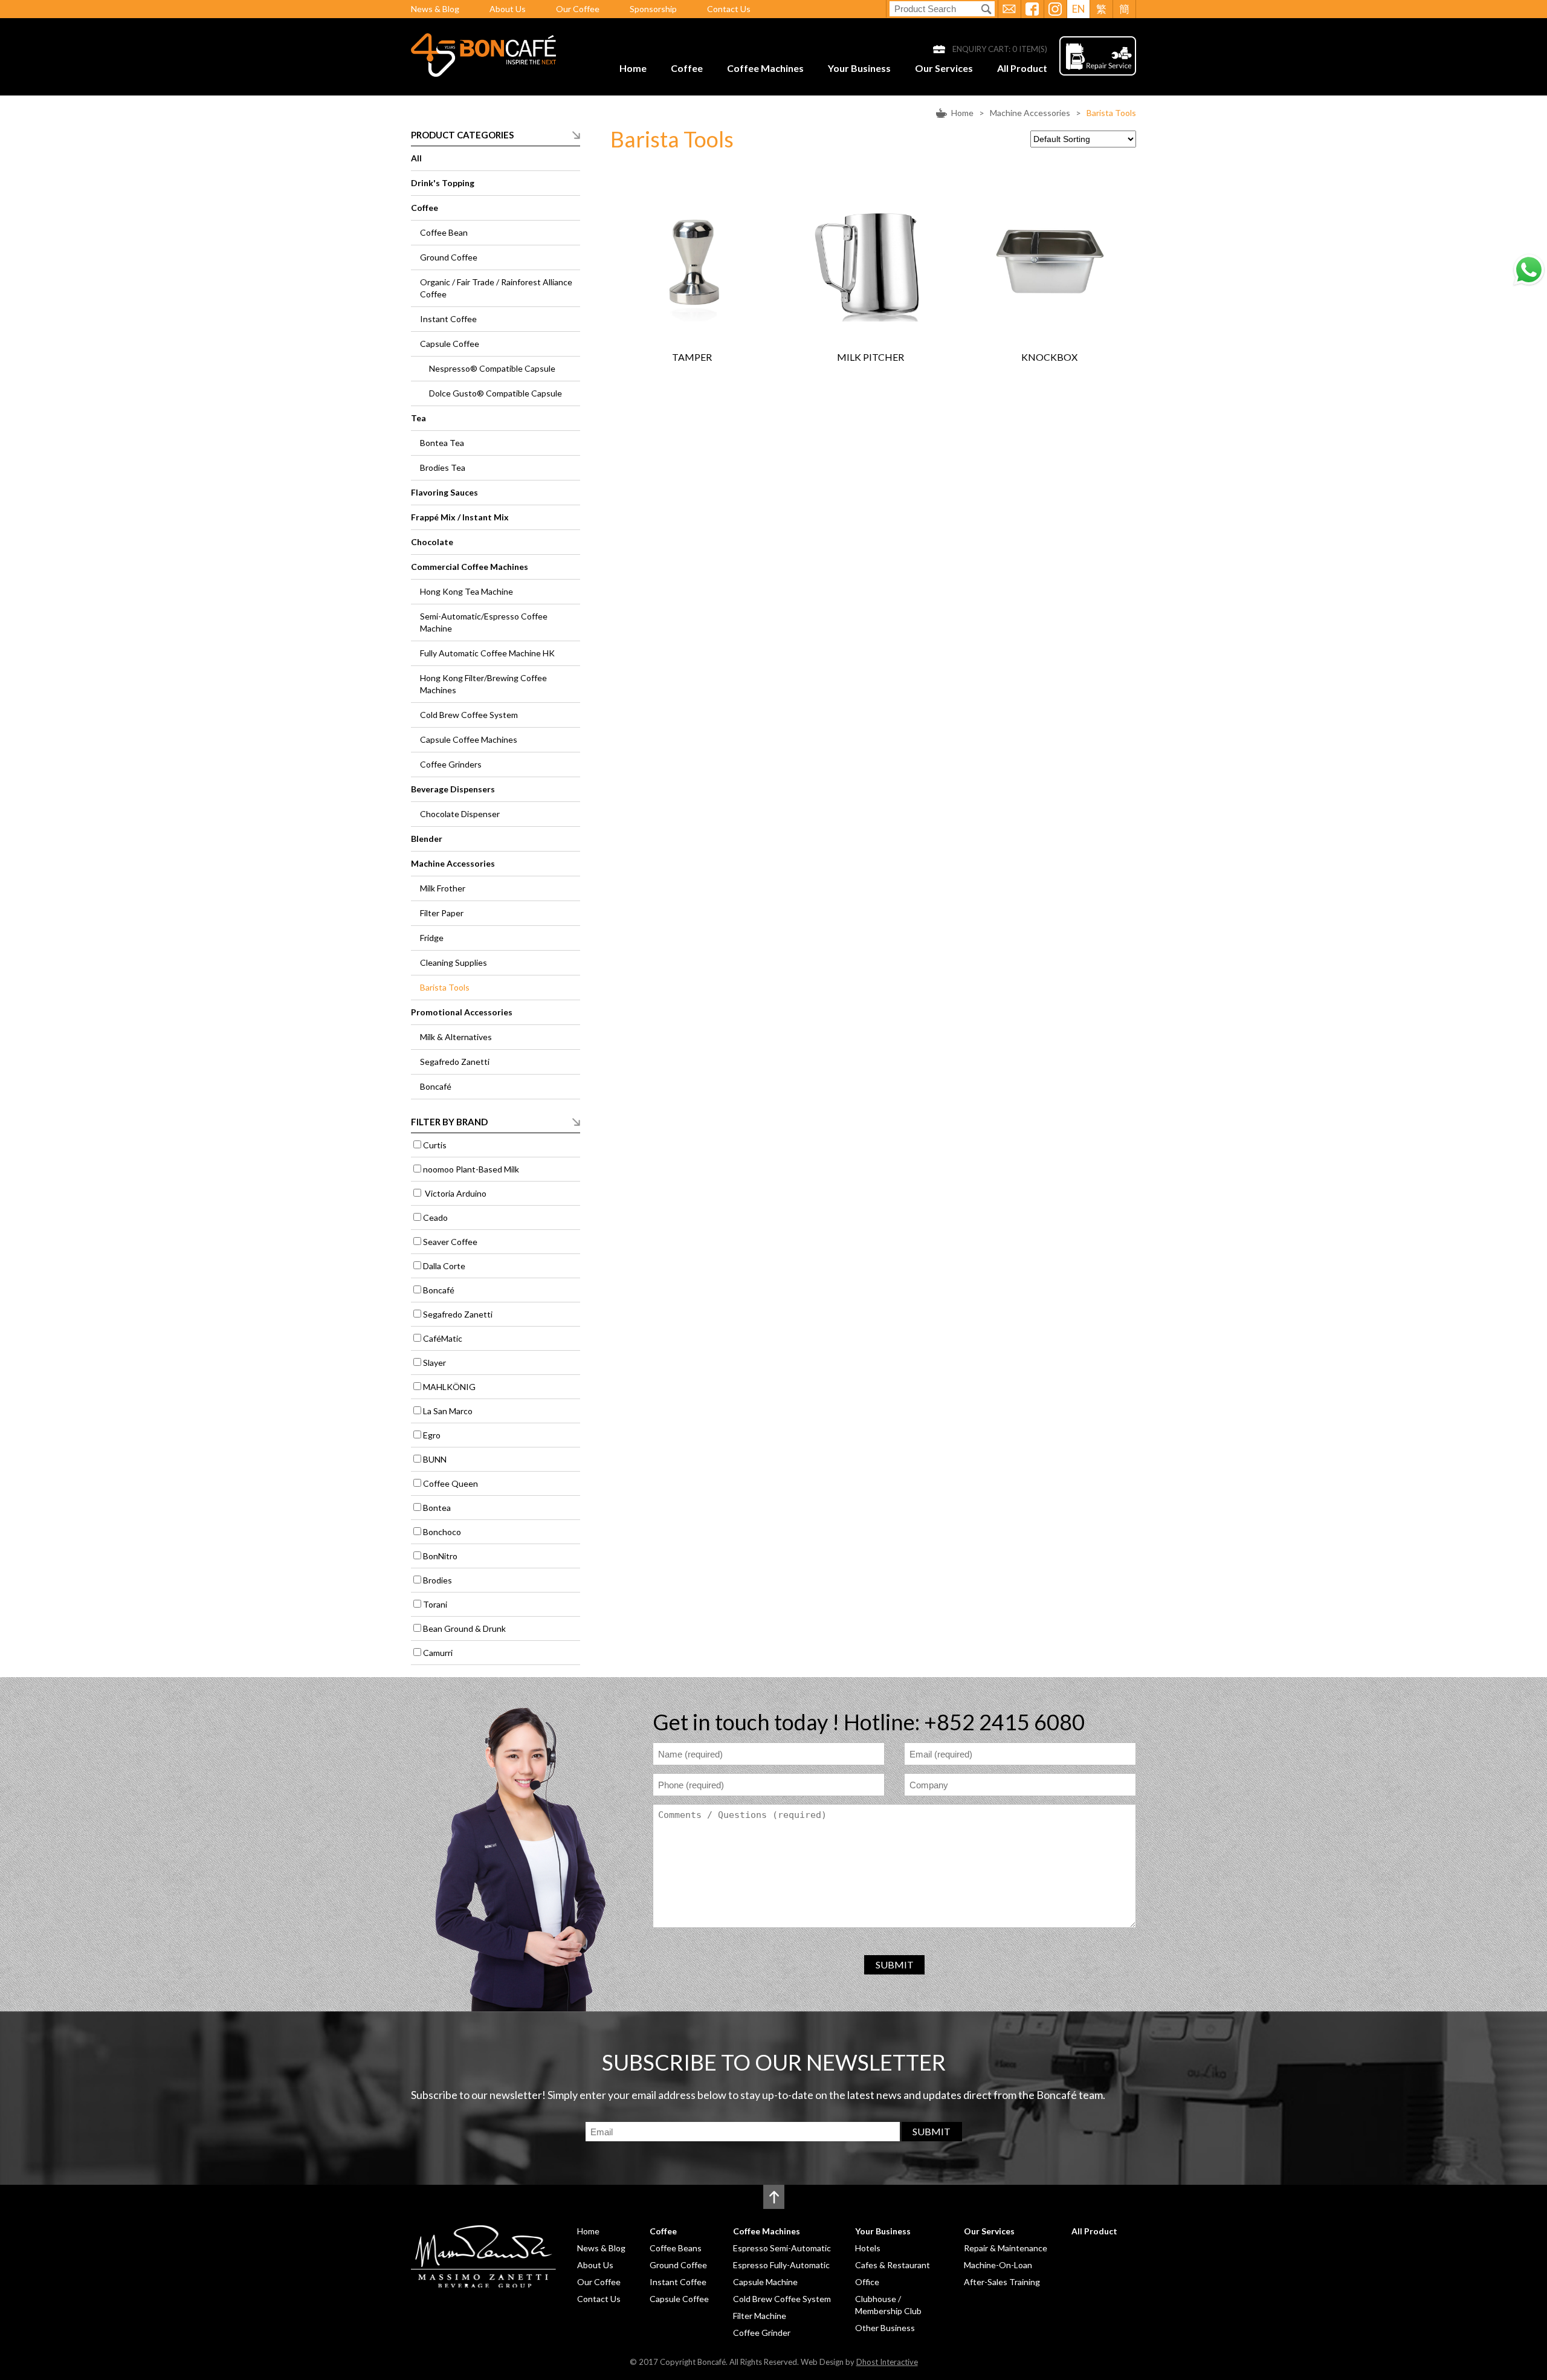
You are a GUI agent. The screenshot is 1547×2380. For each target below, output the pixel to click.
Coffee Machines (765, 68)
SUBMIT (895, 1964)
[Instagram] (1055, 9)
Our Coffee (578, 9)
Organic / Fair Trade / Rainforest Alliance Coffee (496, 288)
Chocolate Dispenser (460, 814)
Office (867, 2282)
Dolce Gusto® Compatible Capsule (496, 393)
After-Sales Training (1002, 2282)
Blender (427, 839)
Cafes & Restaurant (893, 2265)
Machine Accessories (1030, 113)
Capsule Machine (765, 2282)
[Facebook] (1032, 9)
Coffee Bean (444, 232)
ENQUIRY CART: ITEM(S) (1000, 49)
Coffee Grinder (762, 2333)
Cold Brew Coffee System (469, 715)
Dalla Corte (444, 1266)
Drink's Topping (443, 183)
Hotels (868, 2248)
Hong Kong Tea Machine (467, 591)
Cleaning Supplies (454, 962)
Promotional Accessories (462, 1012)
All (416, 158)
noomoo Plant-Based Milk (471, 1169)
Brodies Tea (443, 467)
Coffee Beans (676, 2248)
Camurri (438, 1653)
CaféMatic (443, 1338)
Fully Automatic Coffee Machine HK (487, 653)
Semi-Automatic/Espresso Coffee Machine (484, 622)
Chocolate (432, 542)
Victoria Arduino (455, 1193)
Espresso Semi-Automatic (782, 2248)
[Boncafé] (483, 73)
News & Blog (435, 9)
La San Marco (448, 1411)
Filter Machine (760, 2316)
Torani (435, 1604)
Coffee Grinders (451, 764)
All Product (1022, 68)
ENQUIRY (670, 283)
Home (633, 68)
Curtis (435, 1145)
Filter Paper (442, 913)
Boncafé (436, 1086)
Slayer (434, 1363)
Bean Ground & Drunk (464, 1628)
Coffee (687, 68)
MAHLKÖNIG (449, 1387)
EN (1079, 9)
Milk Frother (443, 888)
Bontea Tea (442, 443)
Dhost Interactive (887, 2362)
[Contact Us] (1009, 9)
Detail (714, 283)
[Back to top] (774, 2197)
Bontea (437, 1508)
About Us (508, 9)
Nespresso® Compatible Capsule (492, 368)
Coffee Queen (451, 1483)
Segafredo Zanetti (455, 1062)
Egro (432, 1435)
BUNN (435, 1459)
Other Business (885, 2328)
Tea (418, 418)
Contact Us (729, 9)
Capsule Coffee (450, 344)
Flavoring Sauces (444, 492)
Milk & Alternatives (456, 1037)
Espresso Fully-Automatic (781, 2265)
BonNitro (440, 1556)
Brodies (438, 1580)
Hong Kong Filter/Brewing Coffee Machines (483, 684)
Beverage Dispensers (453, 789)
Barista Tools (1111, 113)
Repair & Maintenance (1006, 2248)
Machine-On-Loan (998, 2265)
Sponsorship (653, 9)
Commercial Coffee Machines (470, 567)
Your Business (859, 68)
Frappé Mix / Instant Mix (460, 517)
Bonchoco (442, 1532)
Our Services (944, 68)
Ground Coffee (449, 257)
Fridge (432, 938)
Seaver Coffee (450, 1242)
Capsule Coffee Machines (469, 739)
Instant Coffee (448, 319)
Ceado (435, 1217)
